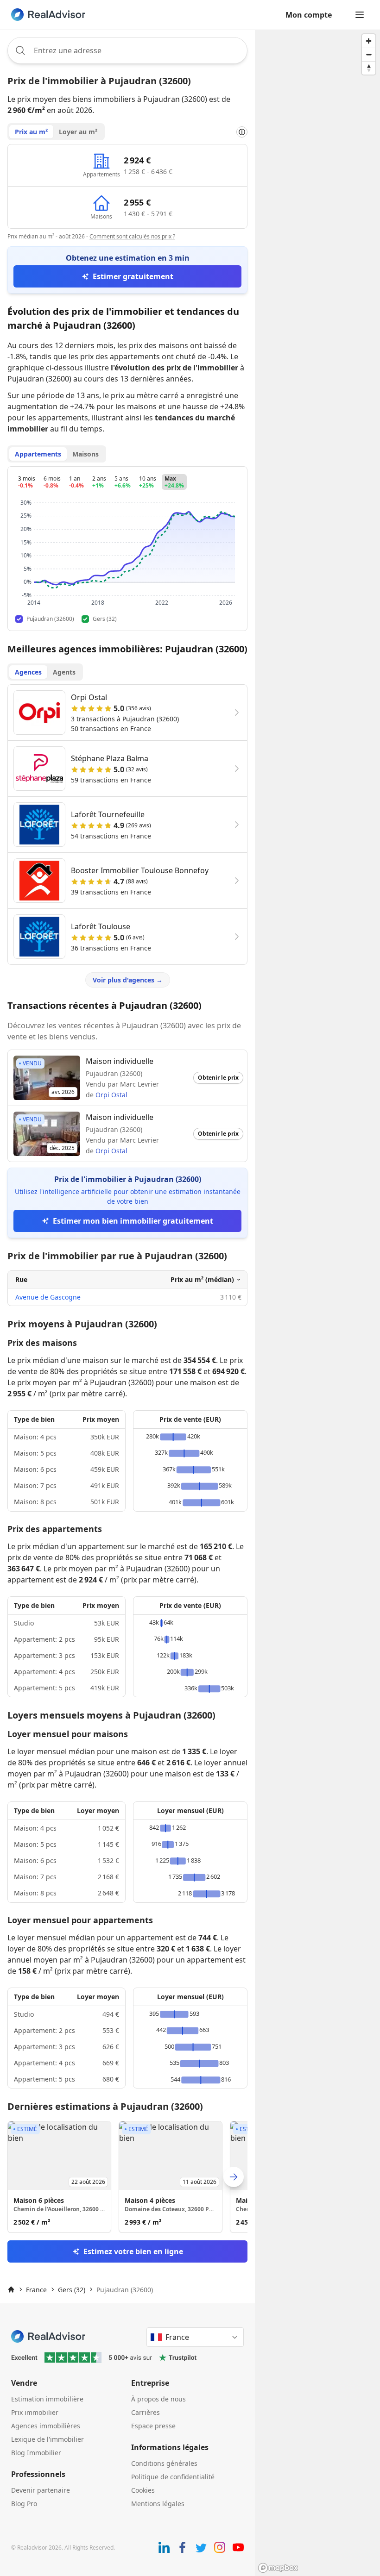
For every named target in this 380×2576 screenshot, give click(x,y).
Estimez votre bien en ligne (133, 2251)
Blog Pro (24, 2504)
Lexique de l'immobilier (47, 2439)
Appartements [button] (38, 454)
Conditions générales (164, 2463)
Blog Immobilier (36, 2453)
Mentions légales (158, 2504)
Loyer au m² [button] (78, 132)
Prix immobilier (35, 2412)
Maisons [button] (85, 454)
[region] (317, 1303)
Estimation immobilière (47, 2399)
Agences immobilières (46, 2426)
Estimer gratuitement (133, 276)
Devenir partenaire (41, 2490)
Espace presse (153, 2426)
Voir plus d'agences (128, 980)
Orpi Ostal (111, 1095)
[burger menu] (360, 15)
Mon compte (309, 15)
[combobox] (127, 50)
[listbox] (127, 2177)
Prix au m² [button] (31, 132)
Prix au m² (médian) (202, 1279)
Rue (21, 1279)
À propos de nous (158, 2399)
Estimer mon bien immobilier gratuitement (133, 1221)
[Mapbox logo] (278, 2568)
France (36, 2290)
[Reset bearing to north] (369, 68)
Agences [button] (28, 672)
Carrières (146, 2412)
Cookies (143, 2490)
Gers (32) (72, 2290)
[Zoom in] (369, 41)
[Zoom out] (369, 54)
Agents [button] (64, 672)
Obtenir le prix (218, 1078)
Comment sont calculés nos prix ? (132, 236)
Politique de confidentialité (173, 2477)
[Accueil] (11, 2289)
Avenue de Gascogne (48, 1297)
